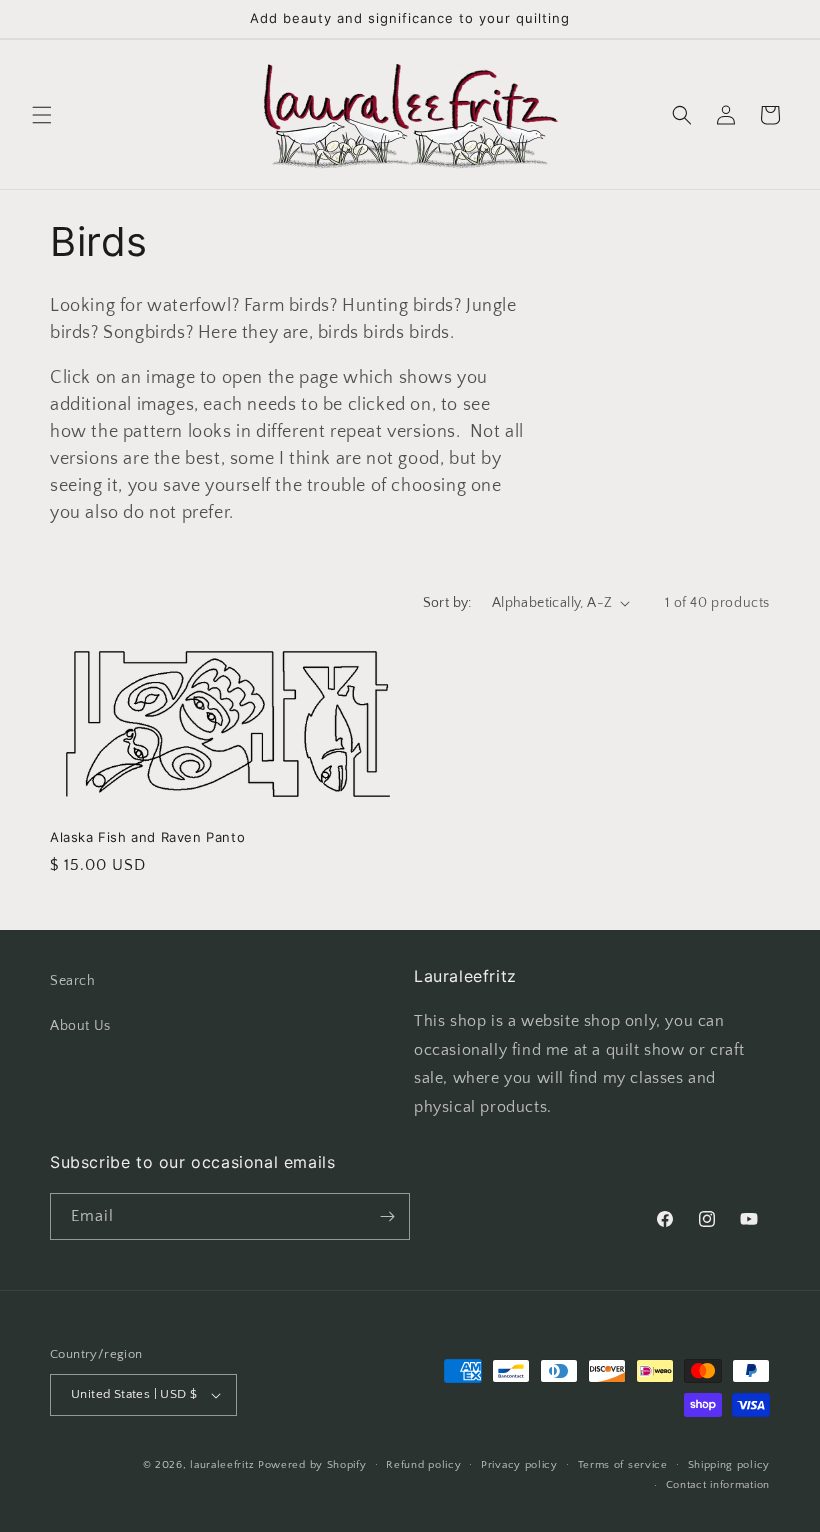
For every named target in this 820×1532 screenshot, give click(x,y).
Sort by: (447, 603)
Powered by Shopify (312, 1465)
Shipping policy (729, 1465)
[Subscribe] (387, 1216)
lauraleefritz (222, 1465)
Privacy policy (519, 1465)
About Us (80, 1026)
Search (73, 981)
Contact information (718, 1485)
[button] (42, 115)
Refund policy (423, 1465)
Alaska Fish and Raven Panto (147, 837)
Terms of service (623, 1465)
